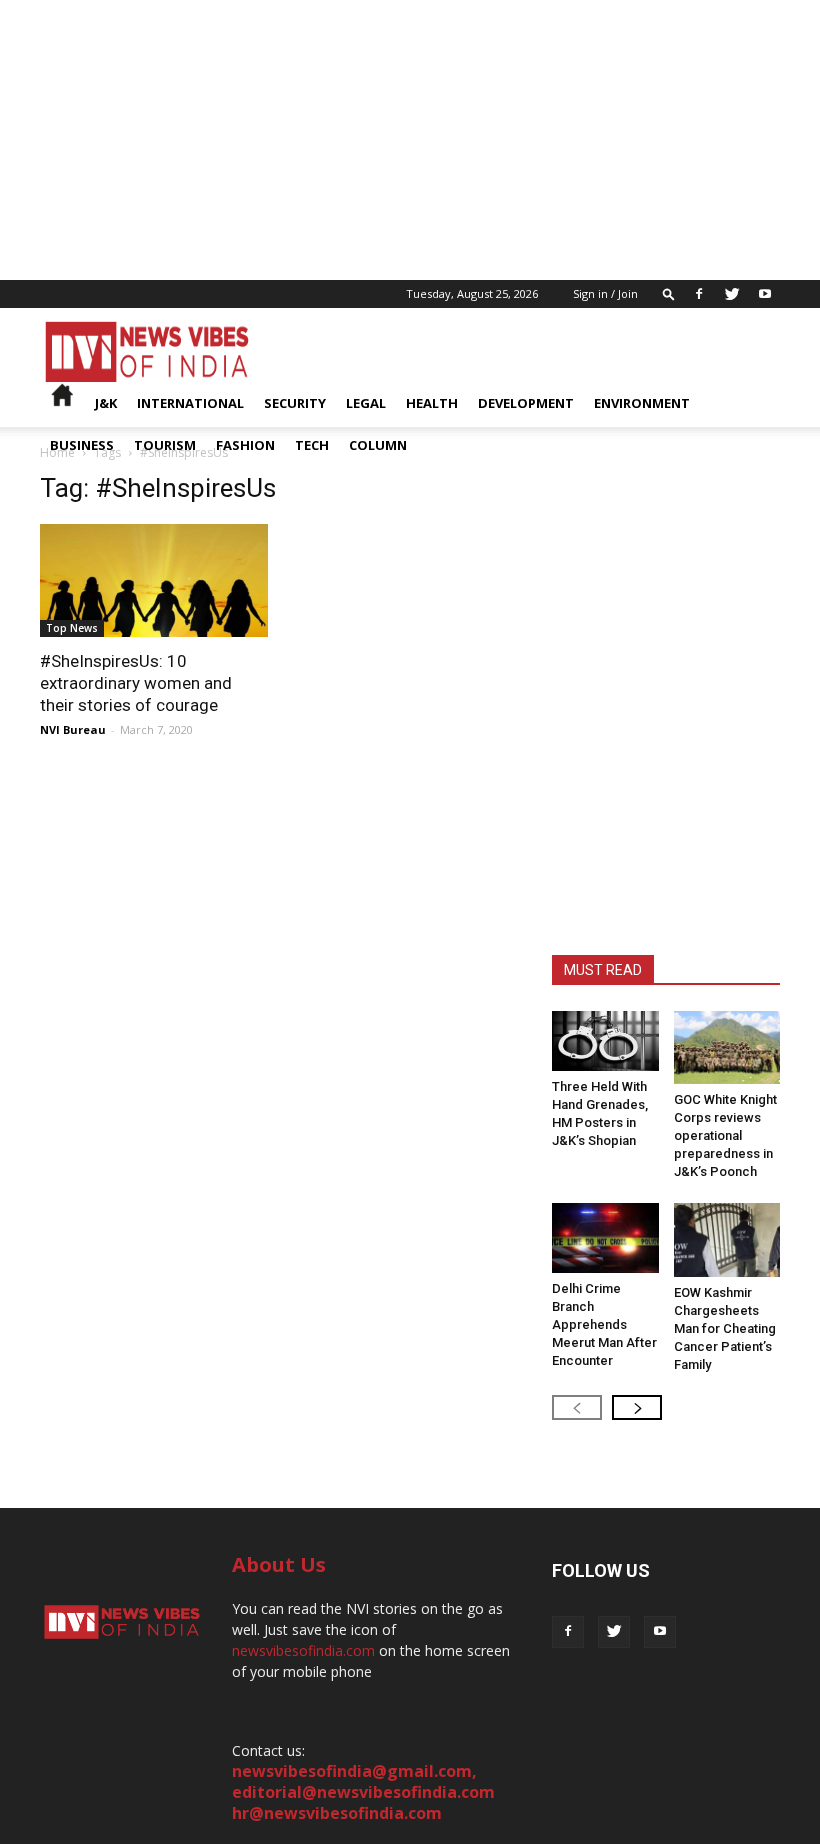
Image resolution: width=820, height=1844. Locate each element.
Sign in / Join (605, 293)
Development (526, 403)
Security (295, 403)
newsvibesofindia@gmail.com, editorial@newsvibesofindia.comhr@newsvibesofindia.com (363, 1792)
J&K (106, 403)
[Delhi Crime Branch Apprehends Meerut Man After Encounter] (605, 1237)
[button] (669, 293)
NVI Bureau (73, 729)
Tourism (165, 445)
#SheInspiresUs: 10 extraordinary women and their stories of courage (136, 683)
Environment (642, 403)
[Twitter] (732, 294)
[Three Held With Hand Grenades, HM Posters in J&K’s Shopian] (605, 1041)
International (190, 403)
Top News (72, 628)
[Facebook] (699, 294)
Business (82, 445)
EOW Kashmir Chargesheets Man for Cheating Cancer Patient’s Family (725, 1328)
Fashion (245, 445)
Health (432, 403)
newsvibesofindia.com (303, 1650)
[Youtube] (765, 294)
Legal (366, 403)
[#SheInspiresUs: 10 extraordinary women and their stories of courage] (154, 580)
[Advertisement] (410, 140)
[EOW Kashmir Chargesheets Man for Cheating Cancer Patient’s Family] (727, 1239)
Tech (312, 445)
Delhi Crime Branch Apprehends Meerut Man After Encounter (604, 1324)
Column (378, 445)
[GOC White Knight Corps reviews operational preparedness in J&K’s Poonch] (727, 1047)
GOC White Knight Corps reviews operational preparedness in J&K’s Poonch (725, 1135)
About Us (279, 1564)
